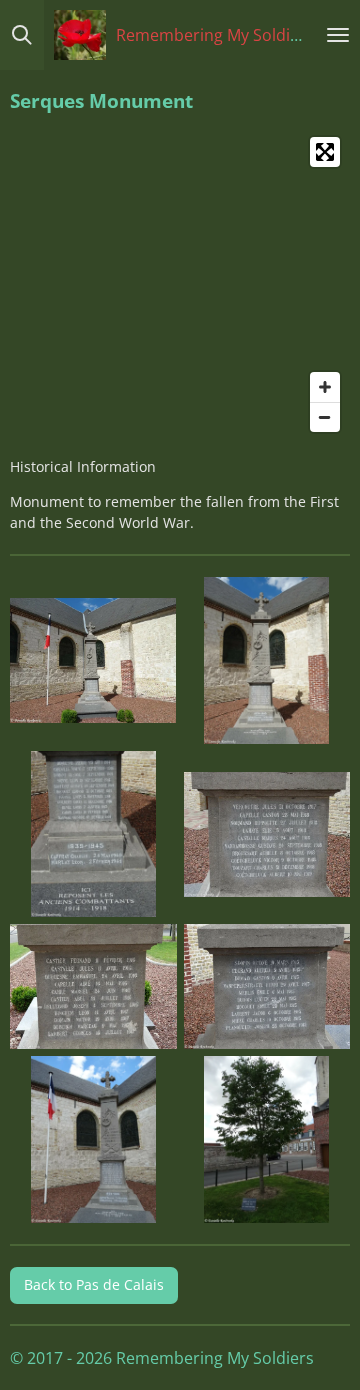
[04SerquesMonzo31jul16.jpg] (267, 834)
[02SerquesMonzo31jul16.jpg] (267, 661)
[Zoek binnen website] (22, 35)
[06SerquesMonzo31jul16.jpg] (267, 987)
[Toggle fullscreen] (325, 152)
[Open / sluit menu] (338, 35)
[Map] (180, 284)
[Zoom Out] (325, 417)
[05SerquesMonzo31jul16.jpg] (94, 987)
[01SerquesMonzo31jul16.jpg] (94, 661)
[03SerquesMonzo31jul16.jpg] (94, 834)
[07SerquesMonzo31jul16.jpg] (94, 1140)
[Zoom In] (325, 387)
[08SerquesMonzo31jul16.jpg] (267, 1140)
